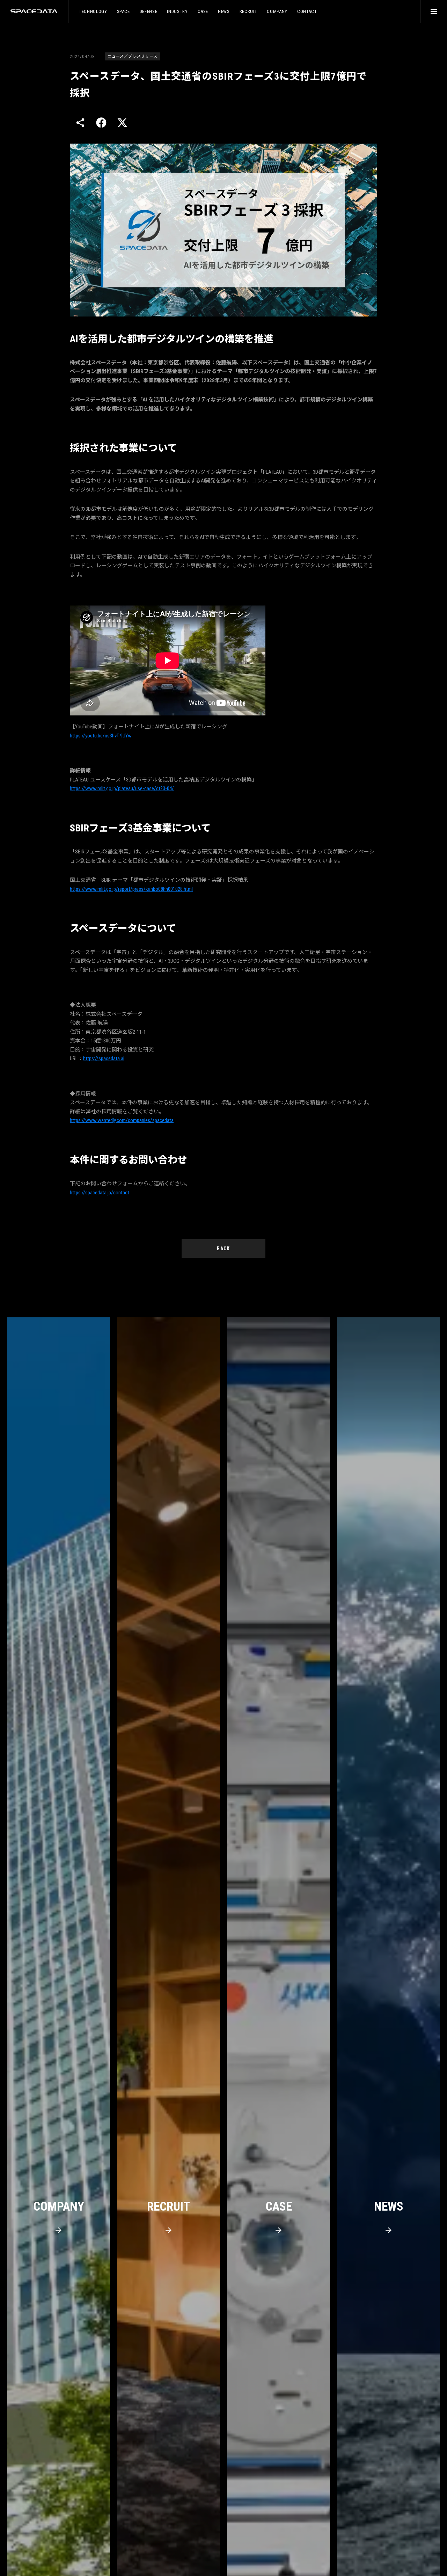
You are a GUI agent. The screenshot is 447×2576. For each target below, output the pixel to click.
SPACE (123, 11)
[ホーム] (34, 11)
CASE (203, 11)
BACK (223, 1249)
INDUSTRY (177, 11)
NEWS (224, 11)
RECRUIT (248, 11)
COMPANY (277, 11)
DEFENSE (149, 11)
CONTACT (307, 11)
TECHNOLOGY (93, 11)
